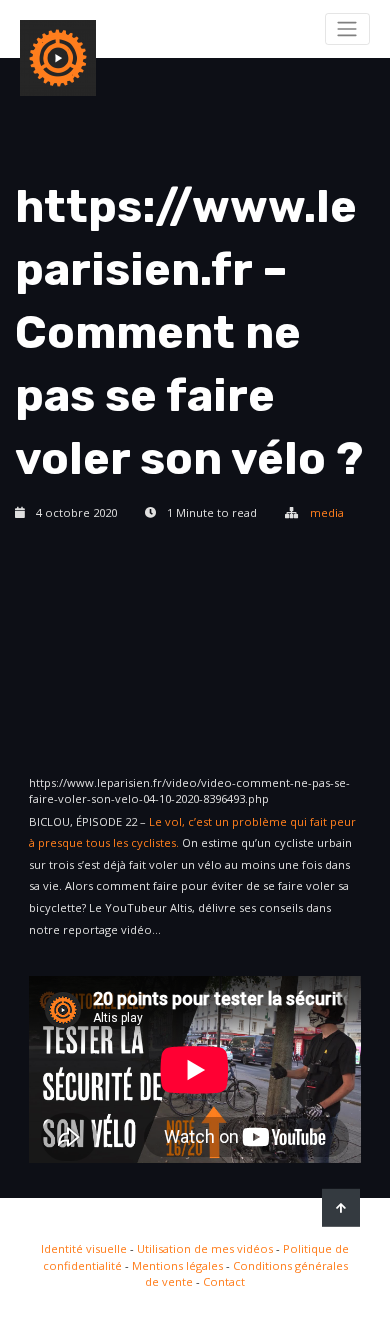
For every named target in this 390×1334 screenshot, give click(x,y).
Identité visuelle (84, 1248)
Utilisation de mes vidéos (205, 1248)
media (327, 512)
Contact (224, 1281)
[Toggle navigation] (347, 29)
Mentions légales (177, 1265)
